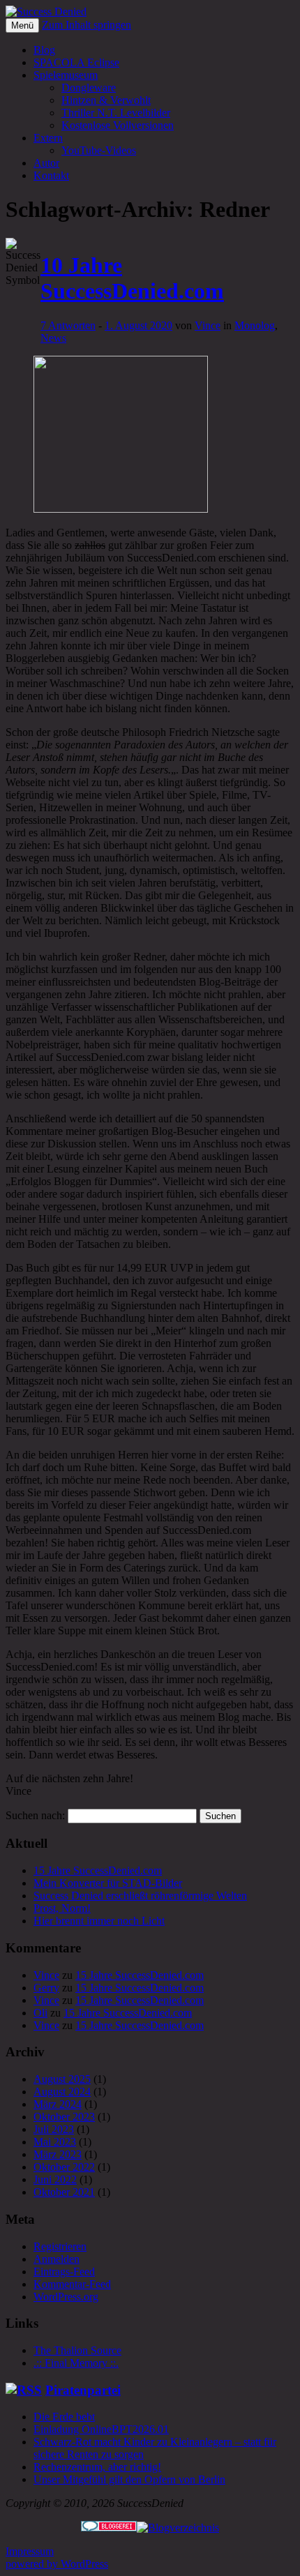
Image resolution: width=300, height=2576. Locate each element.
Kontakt (51, 175)
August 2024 (62, 2092)
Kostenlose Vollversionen (118, 125)
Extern (48, 138)
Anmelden (57, 2259)
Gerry (46, 1988)
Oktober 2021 (64, 2192)
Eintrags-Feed (64, 2272)
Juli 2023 (54, 2129)
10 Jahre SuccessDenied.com (132, 278)
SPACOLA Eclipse (76, 62)
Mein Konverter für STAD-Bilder (108, 1883)
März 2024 (58, 2104)
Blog (44, 50)
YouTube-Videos (99, 150)
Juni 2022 (55, 2179)
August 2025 (62, 2079)
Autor (46, 163)
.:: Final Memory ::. (76, 2363)
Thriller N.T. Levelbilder (116, 113)
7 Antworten (68, 325)
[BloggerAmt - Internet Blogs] (178, 2528)
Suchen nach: (35, 1815)
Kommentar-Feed (72, 2284)
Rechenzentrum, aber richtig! (97, 2467)
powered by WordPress (57, 2564)
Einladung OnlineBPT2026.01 (101, 2429)
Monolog (255, 325)
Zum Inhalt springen (87, 25)
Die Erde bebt (64, 2417)
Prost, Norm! (62, 1908)
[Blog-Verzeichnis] (109, 2528)
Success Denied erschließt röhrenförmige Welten (140, 1896)
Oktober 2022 (64, 2167)
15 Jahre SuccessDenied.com (98, 1870)
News (53, 338)
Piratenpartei (83, 2390)
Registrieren (60, 2246)
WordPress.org (66, 2297)
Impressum (30, 2551)
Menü (22, 25)
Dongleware (89, 88)
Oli (40, 2013)
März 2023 (58, 2154)
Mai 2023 (55, 2142)
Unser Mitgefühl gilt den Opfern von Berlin (129, 2479)
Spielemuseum (66, 75)
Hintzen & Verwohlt (106, 100)
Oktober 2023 (64, 2117)
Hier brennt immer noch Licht (99, 1921)
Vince (208, 325)
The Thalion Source (77, 2350)
